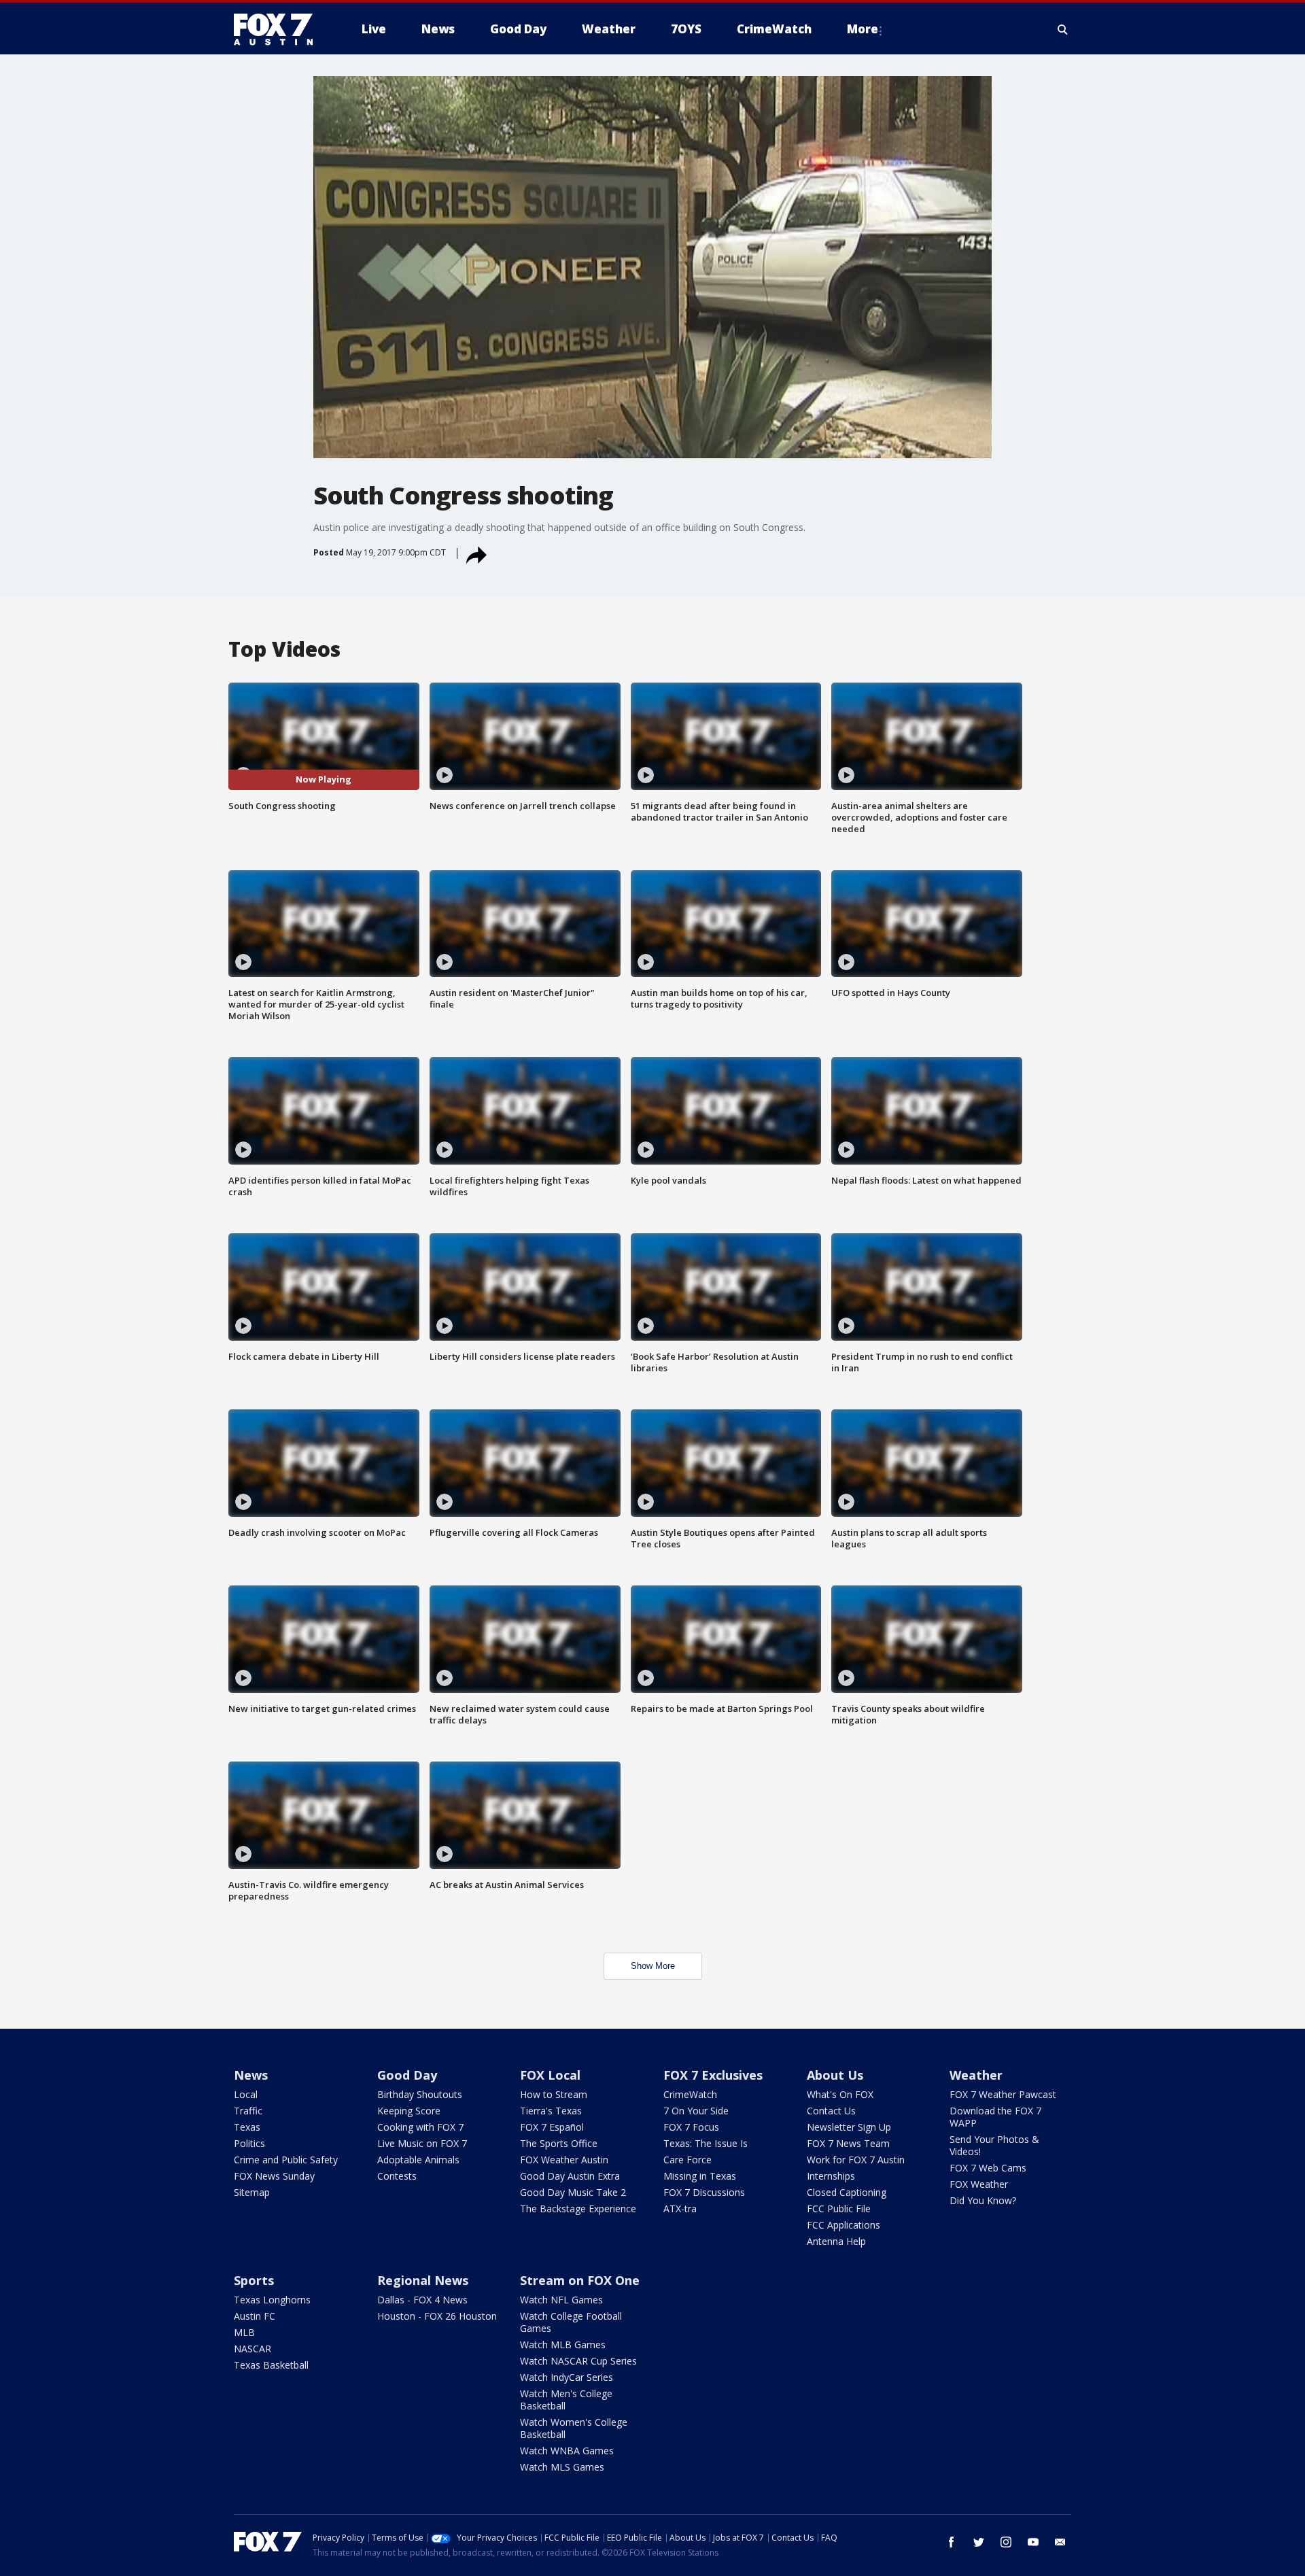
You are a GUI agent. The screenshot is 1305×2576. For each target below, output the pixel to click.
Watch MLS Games (562, 2467)
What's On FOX (840, 2094)
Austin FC (255, 2316)
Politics (249, 2143)
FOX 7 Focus (691, 2127)
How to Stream (554, 2094)
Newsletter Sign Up (849, 2127)
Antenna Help (836, 2241)
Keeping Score (409, 2111)
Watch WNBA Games (567, 2451)
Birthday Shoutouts (420, 2094)
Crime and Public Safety (286, 2160)
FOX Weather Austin (564, 2160)
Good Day (407, 2075)
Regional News (423, 2280)
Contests (397, 2176)
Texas (247, 2127)
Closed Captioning (847, 2192)
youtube (1033, 2542)
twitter (979, 2542)
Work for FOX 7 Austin (856, 2160)
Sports (254, 2280)
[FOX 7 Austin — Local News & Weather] (279, 29)
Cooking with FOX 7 (420, 2127)
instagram (1006, 2542)
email (1060, 2542)
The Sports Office (559, 2143)
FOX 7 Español (552, 2127)
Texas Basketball (271, 2365)
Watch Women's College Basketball (574, 2428)
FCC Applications (843, 2225)
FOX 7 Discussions (704, 2192)
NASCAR (253, 2349)
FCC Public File (839, 2209)
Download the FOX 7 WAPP (995, 2117)
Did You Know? (983, 2200)
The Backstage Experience (578, 2209)
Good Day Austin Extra (570, 2176)
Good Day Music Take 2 (573, 2192)
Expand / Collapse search (1063, 29)
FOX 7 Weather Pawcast (1003, 2094)
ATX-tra (680, 2209)
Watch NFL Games (561, 2300)
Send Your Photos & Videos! (994, 2145)
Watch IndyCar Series (567, 2377)
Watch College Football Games (571, 2322)
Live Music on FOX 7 (422, 2143)
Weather (976, 2075)
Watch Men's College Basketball (566, 2400)
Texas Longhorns (272, 2300)
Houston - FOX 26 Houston (437, 2316)
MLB (244, 2332)
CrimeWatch (690, 2094)
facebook (952, 2542)
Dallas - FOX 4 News (422, 2300)
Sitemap (252, 2192)
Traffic (248, 2111)
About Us (835, 2075)
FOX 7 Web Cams (988, 2168)
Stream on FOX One (580, 2280)
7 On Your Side (696, 2111)
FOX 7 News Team (848, 2143)
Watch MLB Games (563, 2345)
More (863, 29)
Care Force (688, 2160)
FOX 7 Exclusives (713, 2075)
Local (246, 2094)
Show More (653, 1966)
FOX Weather (979, 2184)
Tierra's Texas (551, 2111)
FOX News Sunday (274, 2176)
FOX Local (550, 2075)
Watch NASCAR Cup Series (578, 2361)
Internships (831, 2176)
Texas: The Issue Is (706, 2143)
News (251, 2075)
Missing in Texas (700, 2176)
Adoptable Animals (418, 2160)
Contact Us (831, 2111)
